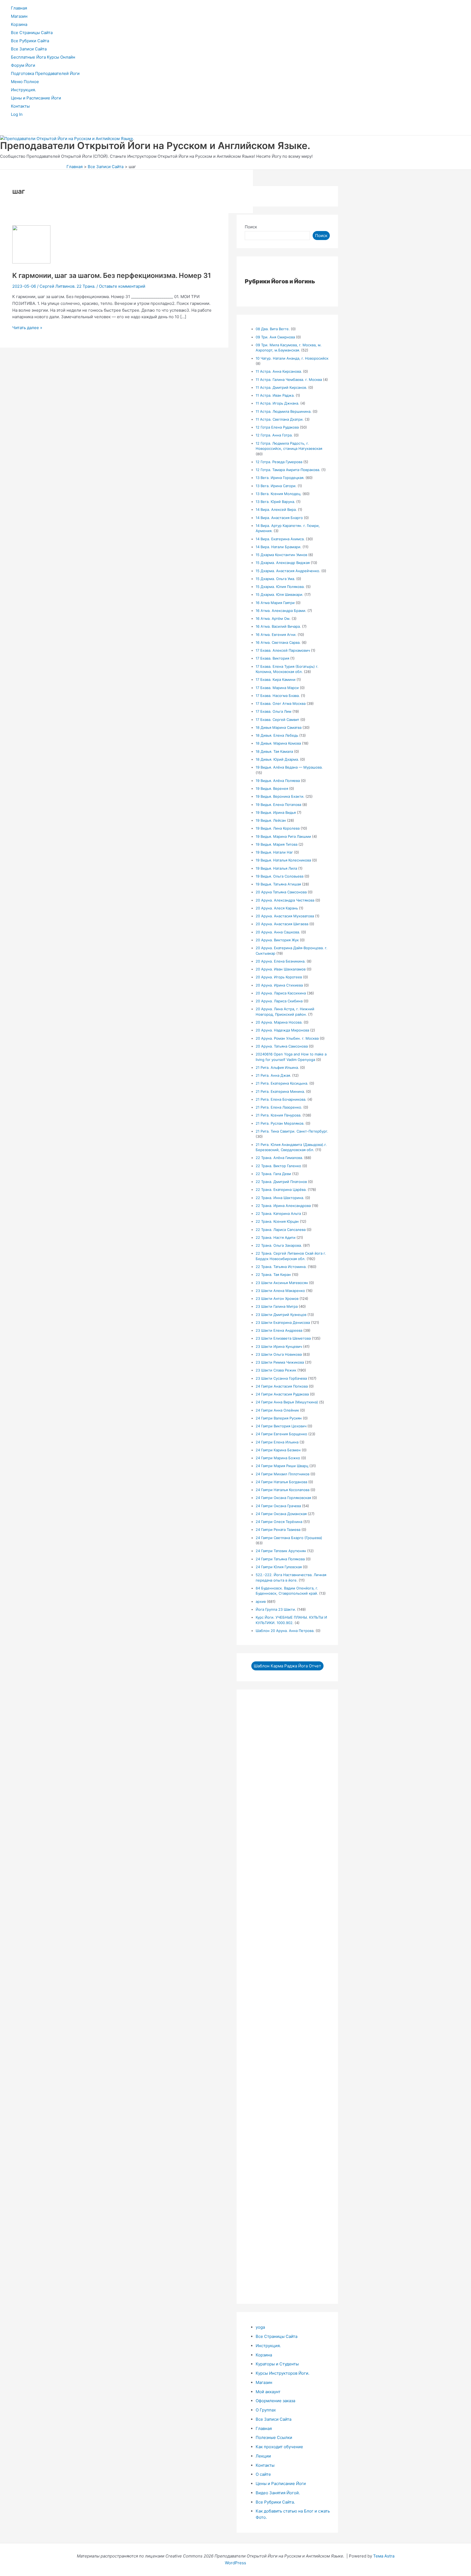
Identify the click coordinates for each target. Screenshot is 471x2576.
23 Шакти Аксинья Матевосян (282, 1283)
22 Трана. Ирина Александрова (283, 1206)
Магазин (19, 16)
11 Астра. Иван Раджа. (275, 395)
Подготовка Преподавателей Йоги (45, 73)
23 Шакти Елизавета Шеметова (283, 1338)
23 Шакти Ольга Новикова (279, 1354)
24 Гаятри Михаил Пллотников (283, 1474)
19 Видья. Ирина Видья (276, 812)
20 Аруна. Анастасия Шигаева (282, 924)
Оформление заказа (275, 2401)
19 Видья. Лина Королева (278, 828)
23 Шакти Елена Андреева (279, 1330)
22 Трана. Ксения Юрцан (277, 1221)
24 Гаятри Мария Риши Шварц (282, 1466)
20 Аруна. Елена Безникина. (281, 961)
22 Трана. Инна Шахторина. (280, 1198)
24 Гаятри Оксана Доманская (281, 1514)
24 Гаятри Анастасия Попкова (282, 1386)
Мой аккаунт (268, 2392)
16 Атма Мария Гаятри (275, 603)
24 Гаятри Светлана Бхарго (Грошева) (289, 1538)
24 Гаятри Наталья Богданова (281, 1482)
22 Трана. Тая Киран (273, 1275)
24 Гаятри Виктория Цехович (281, 1426)
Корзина (19, 24)
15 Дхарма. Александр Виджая (283, 563)
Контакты (20, 106)
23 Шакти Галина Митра (277, 1306)
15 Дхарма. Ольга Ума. (275, 579)
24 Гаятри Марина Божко (278, 1458)
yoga (260, 2327)
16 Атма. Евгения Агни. (276, 635)
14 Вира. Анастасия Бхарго (279, 518)
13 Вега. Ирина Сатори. (276, 486)
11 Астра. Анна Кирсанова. (279, 371)
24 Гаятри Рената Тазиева (278, 1530)
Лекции (263, 2456)
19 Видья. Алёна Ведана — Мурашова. (289, 767)
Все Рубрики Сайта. (275, 2502)
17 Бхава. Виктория (272, 658)
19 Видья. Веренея (272, 788)
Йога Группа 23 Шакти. (276, 1609)
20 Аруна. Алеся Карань (277, 908)
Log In (17, 114)
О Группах (266, 2410)
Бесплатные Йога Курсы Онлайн (43, 57)
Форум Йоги (23, 65)
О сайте (263, 2474)
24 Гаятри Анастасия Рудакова (282, 1394)
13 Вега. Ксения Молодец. (279, 494)
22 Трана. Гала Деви (273, 1174)
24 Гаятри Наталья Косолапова (283, 1490)
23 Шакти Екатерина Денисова (283, 1322)
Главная (19, 8)
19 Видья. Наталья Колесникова (283, 860)
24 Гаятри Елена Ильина (277, 1442)
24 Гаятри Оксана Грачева (278, 1506)
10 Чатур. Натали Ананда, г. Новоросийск (292, 358)
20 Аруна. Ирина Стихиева (279, 985)
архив (261, 1601)
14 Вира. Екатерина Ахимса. (280, 539)
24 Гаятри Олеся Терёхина (279, 1522)
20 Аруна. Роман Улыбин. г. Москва (287, 1038)
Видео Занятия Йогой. (278, 2493)
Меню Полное (25, 82)
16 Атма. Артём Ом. (273, 618)
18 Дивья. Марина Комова (278, 743)
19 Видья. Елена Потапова (278, 805)
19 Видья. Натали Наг (274, 852)
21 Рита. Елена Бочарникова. (281, 1099)
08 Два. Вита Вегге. (273, 329)
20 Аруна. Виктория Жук (277, 940)
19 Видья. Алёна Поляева (278, 781)
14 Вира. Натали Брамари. (279, 547)
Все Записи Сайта (29, 49)
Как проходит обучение (279, 2447)
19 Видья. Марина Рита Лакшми (283, 836)
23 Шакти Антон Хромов (277, 1298)
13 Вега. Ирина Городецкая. (280, 478)
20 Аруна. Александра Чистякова (285, 900)
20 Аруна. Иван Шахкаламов (281, 969)
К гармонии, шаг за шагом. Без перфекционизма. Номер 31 (112, 275)
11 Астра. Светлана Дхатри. (280, 419)
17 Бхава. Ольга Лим (274, 711)
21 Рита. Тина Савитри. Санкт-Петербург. (292, 1131)
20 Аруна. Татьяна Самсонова (282, 1046)
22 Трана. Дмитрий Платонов (281, 1182)
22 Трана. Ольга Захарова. (279, 1245)
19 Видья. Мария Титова (277, 844)
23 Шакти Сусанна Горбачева (281, 1378)
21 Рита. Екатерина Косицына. (282, 1083)
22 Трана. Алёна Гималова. (279, 1158)
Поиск (251, 227)
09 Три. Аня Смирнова (275, 337)
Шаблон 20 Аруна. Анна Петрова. (285, 1631)
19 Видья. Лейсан (271, 820)
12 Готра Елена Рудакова (277, 427)
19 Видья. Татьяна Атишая (278, 884)
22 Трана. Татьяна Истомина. (281, 1267)
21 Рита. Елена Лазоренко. (279, 1107)
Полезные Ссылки (274, 2437)
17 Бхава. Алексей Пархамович (283, 650)
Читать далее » (27, 328)
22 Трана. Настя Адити (276, 1237)
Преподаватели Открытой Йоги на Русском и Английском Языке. (155, 145)
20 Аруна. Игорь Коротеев (279, 977)
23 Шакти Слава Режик (276, 1370)
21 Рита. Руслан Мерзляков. (280, 1123)
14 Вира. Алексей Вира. (276, 509)
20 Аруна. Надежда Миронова (282, 1030)
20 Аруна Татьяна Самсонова (281, 892)
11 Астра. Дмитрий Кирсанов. (281, 387)
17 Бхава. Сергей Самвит (277, 720)
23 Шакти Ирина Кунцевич (279, 1346)
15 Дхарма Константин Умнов (281, 555)
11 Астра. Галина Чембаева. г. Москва (289, 380)
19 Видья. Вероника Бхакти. (280, 796)
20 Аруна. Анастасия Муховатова (285, 916)
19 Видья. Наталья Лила (276, 868)
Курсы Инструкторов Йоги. (283, 2373)
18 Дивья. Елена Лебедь (277, 735)
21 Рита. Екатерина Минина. (280, 1091)
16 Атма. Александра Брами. (281, 611)
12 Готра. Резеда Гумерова (279, 462)
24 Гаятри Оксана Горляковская (283, 1498)
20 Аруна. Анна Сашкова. (278, 932)
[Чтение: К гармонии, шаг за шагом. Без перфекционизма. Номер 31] (31, 262)
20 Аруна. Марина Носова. (279, 1022)
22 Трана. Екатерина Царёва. (281, 1190)
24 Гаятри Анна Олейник (277, 1410)
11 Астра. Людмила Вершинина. (284, 411)
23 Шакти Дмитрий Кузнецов (281, 1315)
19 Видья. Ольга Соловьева (280, 876)
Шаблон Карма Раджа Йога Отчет (287, 1666)
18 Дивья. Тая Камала (274, 751)
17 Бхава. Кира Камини (276, 679)
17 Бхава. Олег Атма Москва (281, 703)
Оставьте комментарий (122, 286)
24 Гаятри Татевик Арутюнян (281, 1551)
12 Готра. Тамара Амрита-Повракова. (288, 470)
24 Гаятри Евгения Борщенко (281, 1434)
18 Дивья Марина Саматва (279, 727)
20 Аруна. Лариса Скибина (279, 1001)
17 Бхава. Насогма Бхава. (278, 696)
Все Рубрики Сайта (30, 41)
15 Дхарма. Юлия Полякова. (280, 587)
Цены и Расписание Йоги (36, 98)
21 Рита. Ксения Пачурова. (279, 1115)
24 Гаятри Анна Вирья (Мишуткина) (287, 1402)
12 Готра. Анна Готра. (274, 435)
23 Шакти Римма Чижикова (280, 1362)
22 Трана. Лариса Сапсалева (281, 1230)
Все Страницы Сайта (32, 33)
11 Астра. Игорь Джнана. (277, 403)
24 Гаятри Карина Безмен (278, 1450)
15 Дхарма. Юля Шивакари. (280, 594)
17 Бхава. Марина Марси (277, 688)
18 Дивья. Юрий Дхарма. (277, 759)
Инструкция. (23, 90)
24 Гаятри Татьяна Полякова (280, 1559)
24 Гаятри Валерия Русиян (279, 1418)
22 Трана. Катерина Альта (278, 1213)
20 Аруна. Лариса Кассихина (281, 993)
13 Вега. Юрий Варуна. (275, 502)
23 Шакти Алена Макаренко (280, 1291)
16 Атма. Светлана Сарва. (278, 642)
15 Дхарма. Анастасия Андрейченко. (288, 571)
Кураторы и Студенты (277, 2364)
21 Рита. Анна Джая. (273, 1075)
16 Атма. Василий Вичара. (278, 626)
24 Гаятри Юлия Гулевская (279, 1567)
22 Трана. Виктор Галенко (278, 1166)
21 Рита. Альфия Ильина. (277, 1067)
